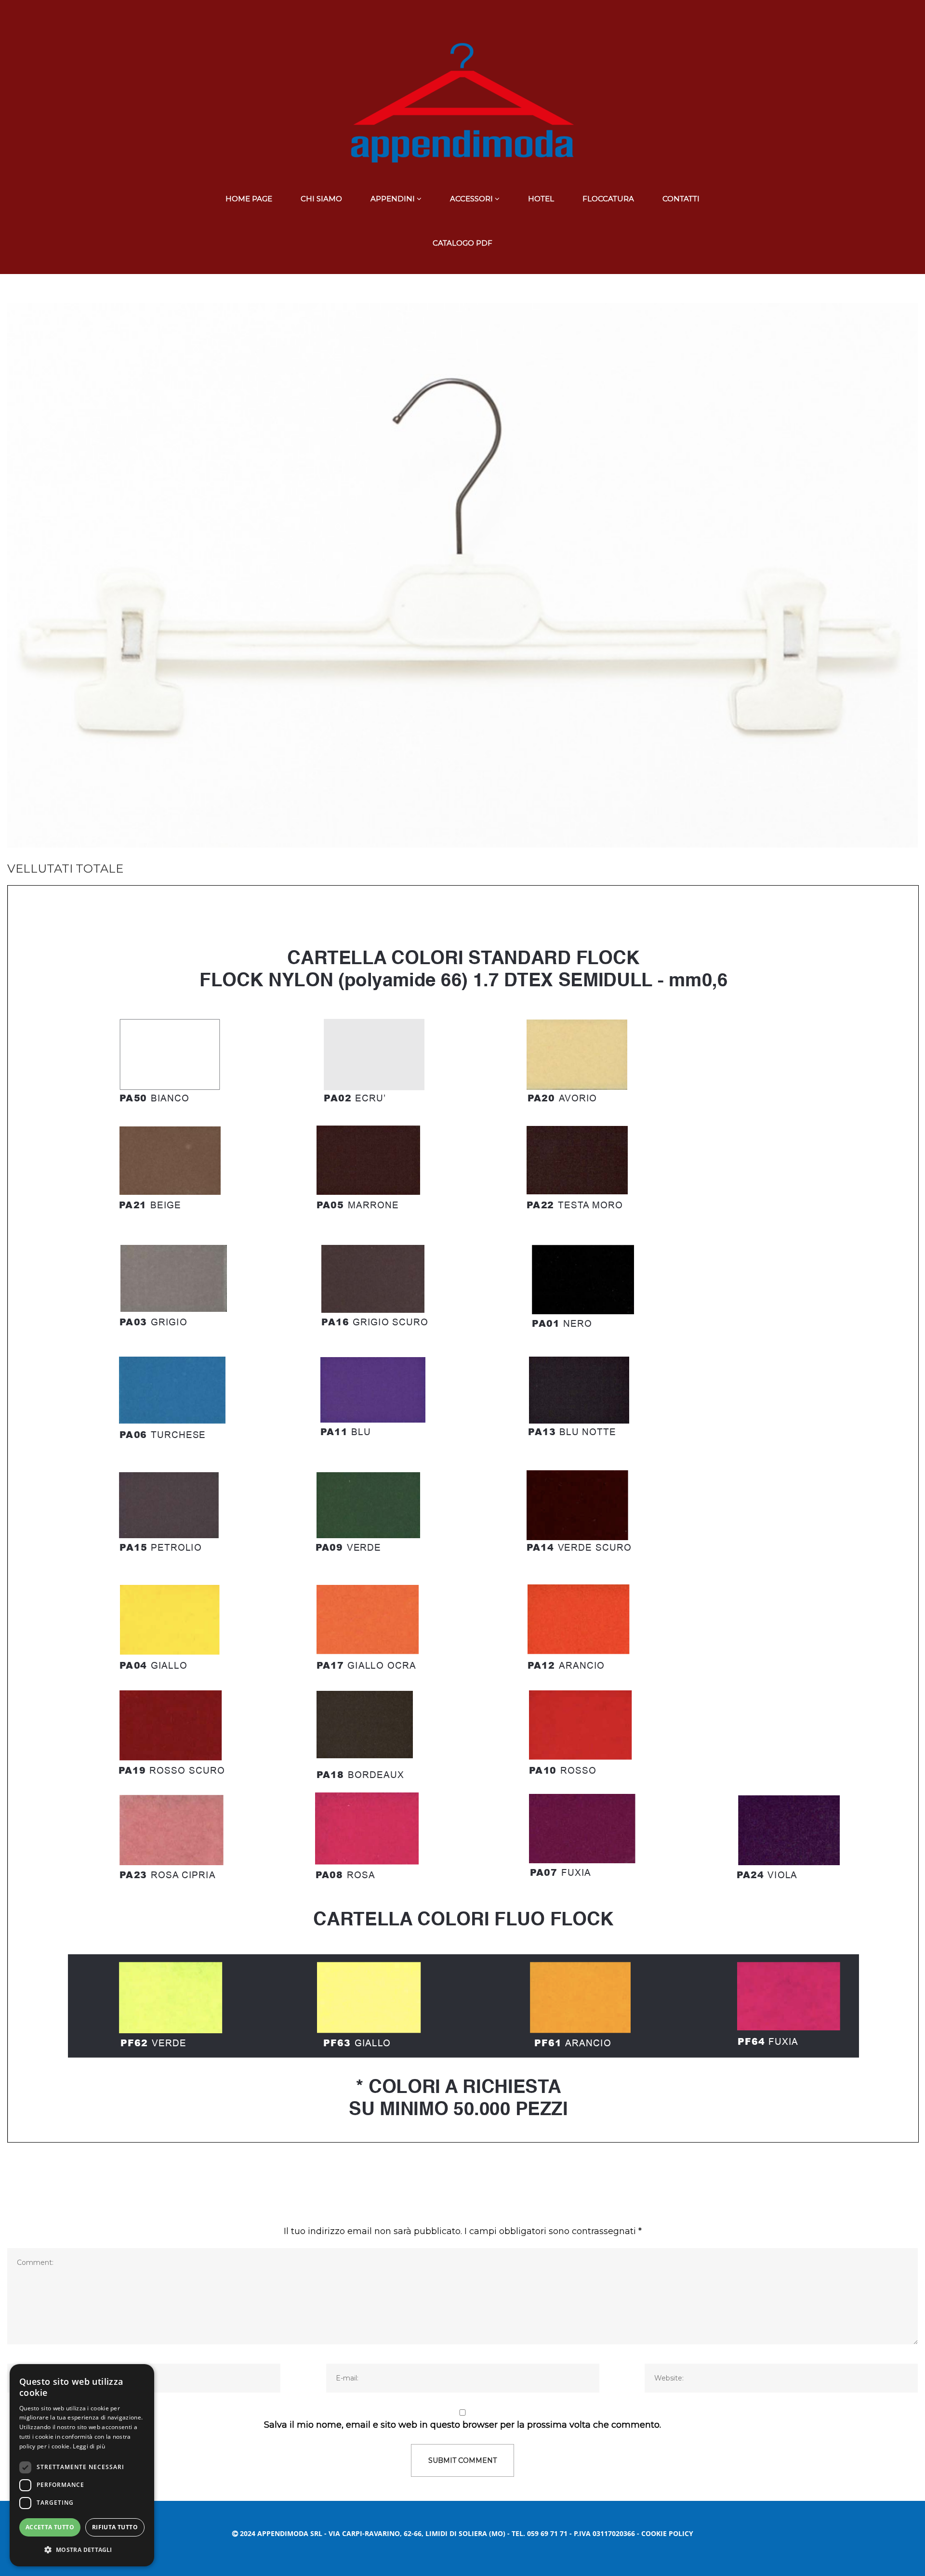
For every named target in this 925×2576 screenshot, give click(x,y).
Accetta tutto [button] (50, 2527)
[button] (82, 2550)
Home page (249, 199)
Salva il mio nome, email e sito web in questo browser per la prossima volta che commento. (462, 2425)
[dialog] (82, 2465)
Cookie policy (667, 2533)
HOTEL (541, 199)
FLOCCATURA (608, 199)
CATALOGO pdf (462, 243)
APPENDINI (393, 199)
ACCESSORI (471, 199)
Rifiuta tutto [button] (115, 2527)
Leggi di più (89, 2446)
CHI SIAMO (321, 199)
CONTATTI (681, 199)
